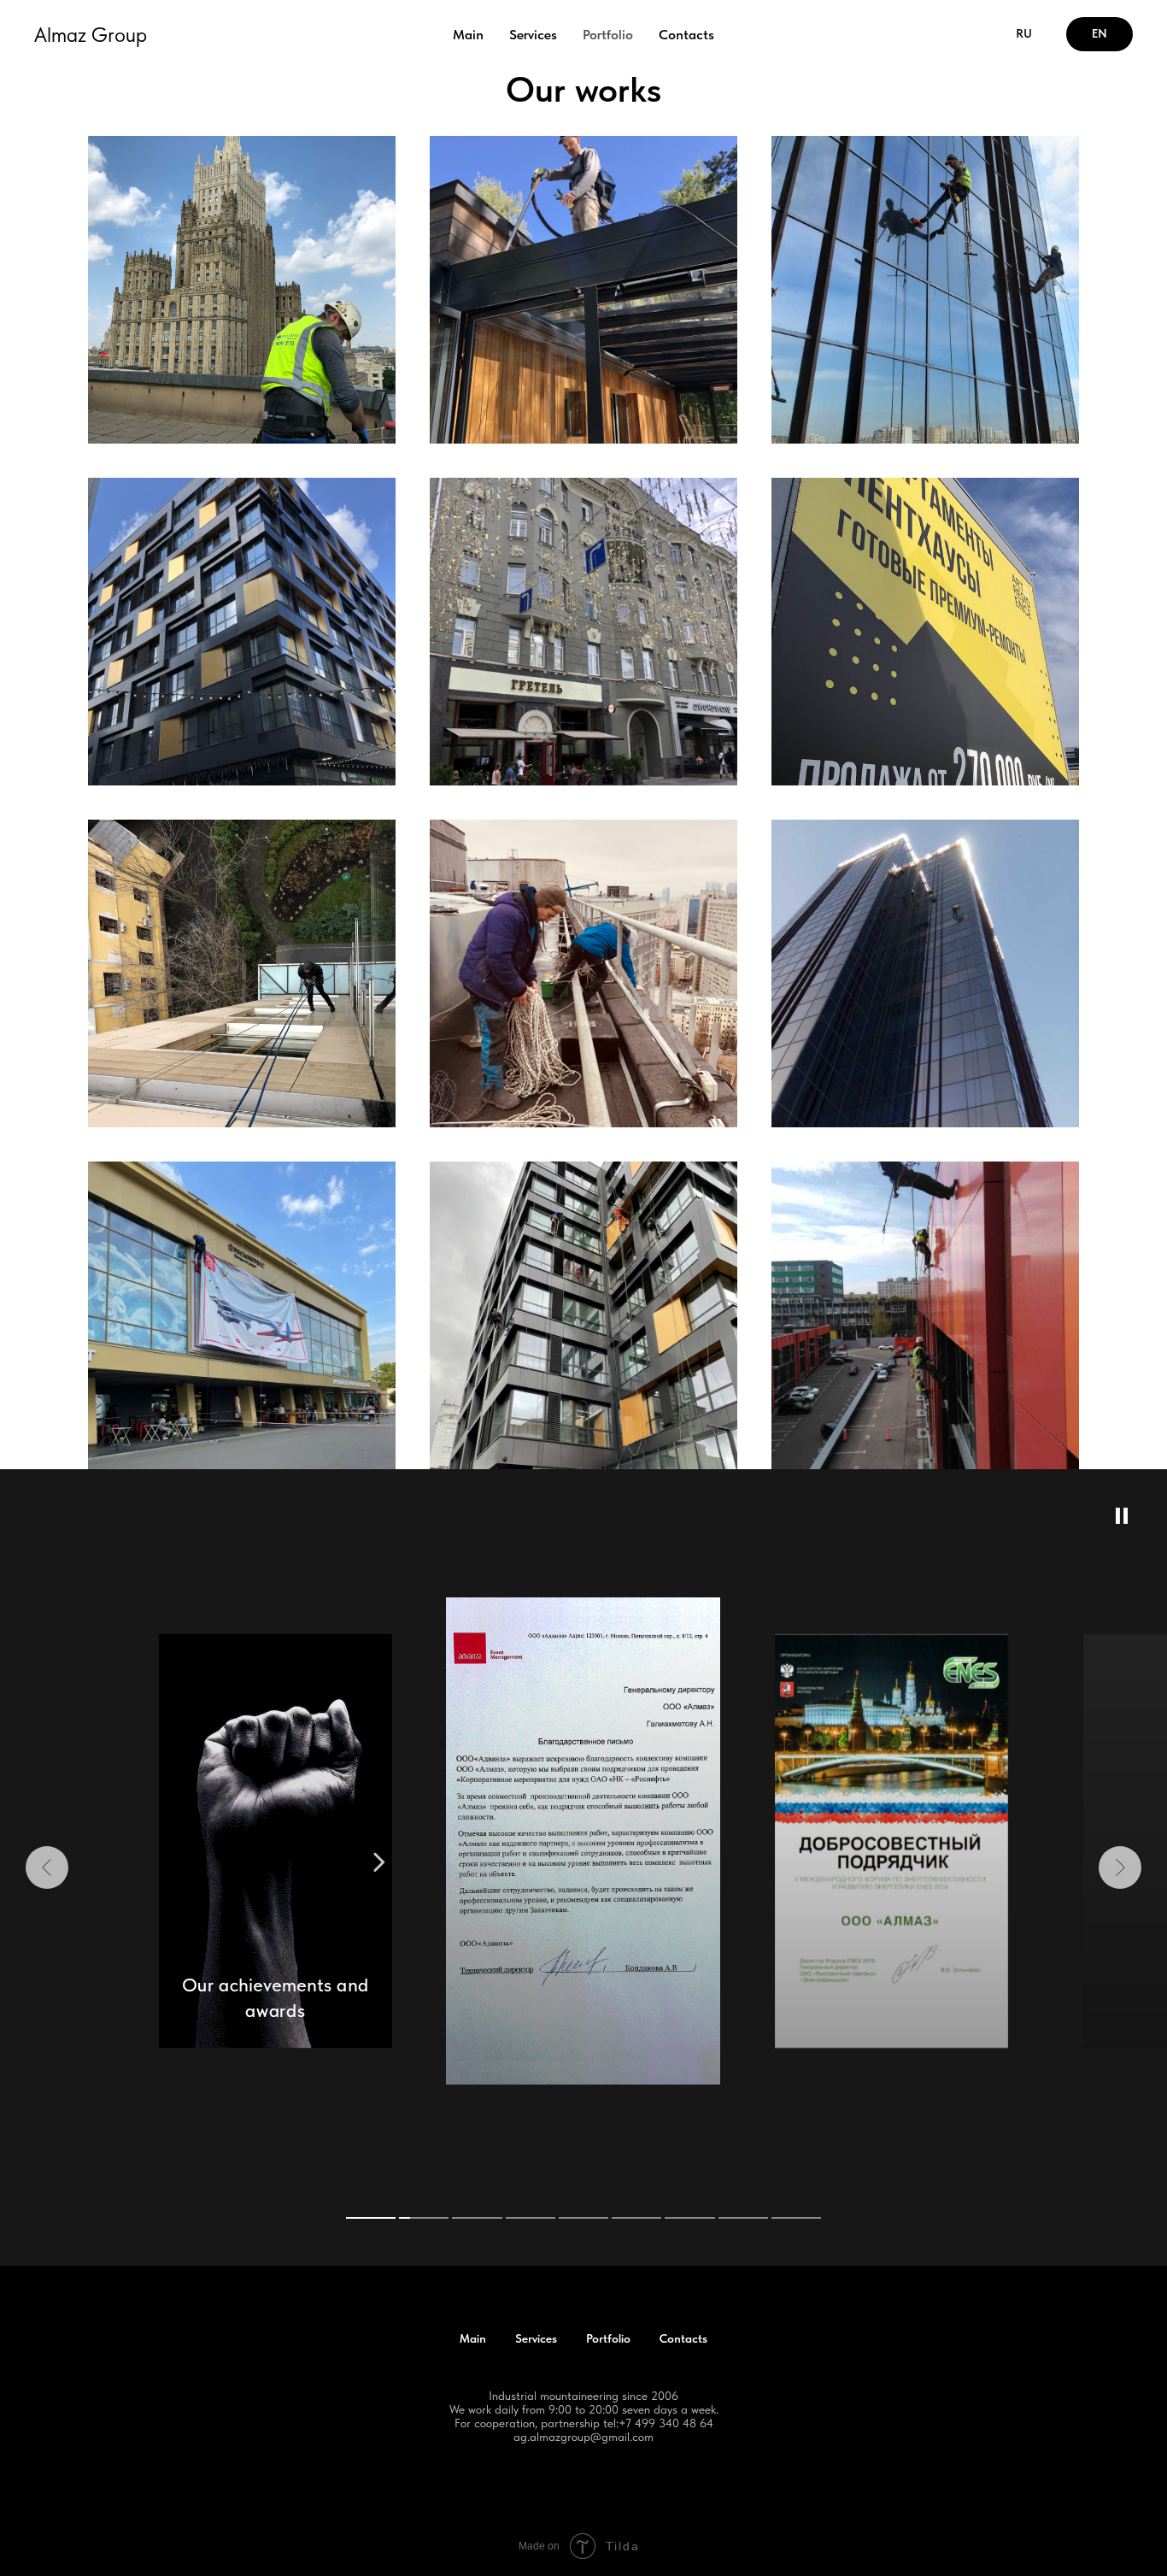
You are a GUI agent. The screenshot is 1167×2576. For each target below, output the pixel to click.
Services (533, 35)
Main (468, 35)
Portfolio (608, 35)
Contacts (686, 35)
